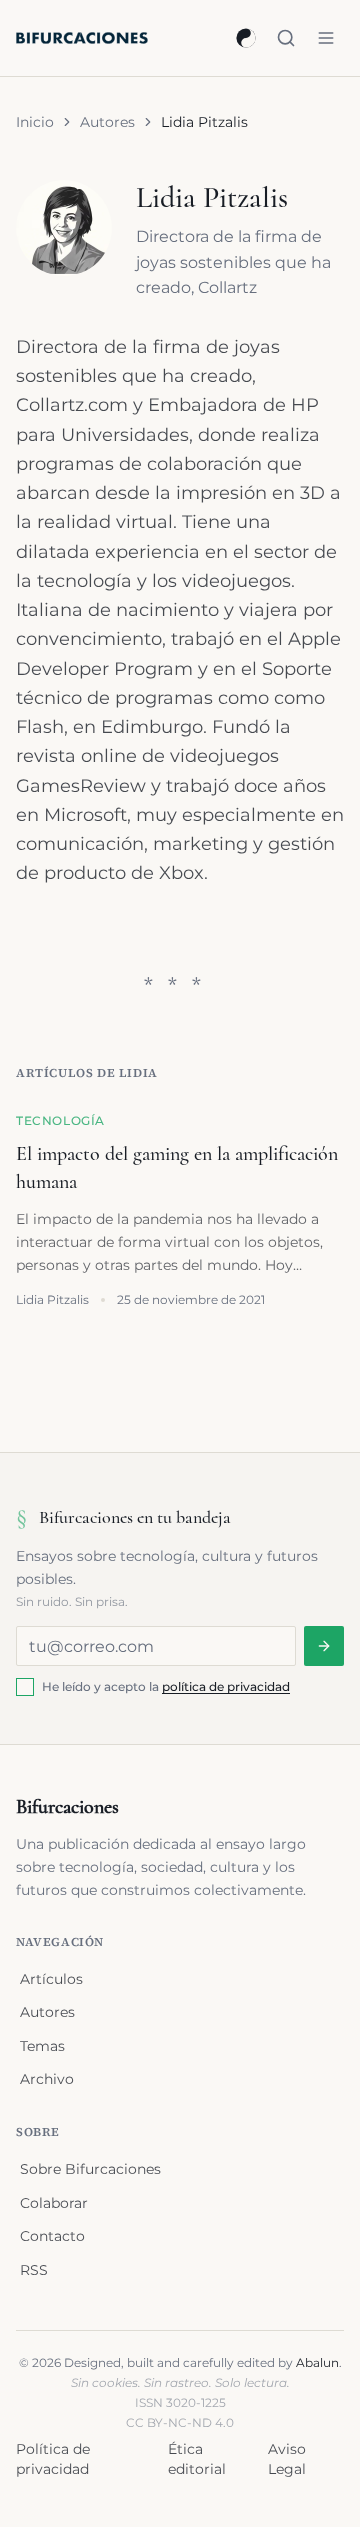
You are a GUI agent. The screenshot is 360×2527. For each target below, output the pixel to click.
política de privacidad (226, 1686)
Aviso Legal (287, 2459)
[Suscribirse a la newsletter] (324, 1646)
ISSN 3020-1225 (180, 2402)
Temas (42, 2046)
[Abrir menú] (326, 38)
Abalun (317, 2362)
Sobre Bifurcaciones (90, 2169)
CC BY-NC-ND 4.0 (180, 2422)
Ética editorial (197, 2459)
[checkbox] (25, 1687)
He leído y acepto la (166, 1686)
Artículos (51, 1979)
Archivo (47, 2079)
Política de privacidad (53, 2459)
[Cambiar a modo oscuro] (246, 38)
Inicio (35, 122)
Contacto (52, 2236)
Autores (107, 122)
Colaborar (54, 2203)
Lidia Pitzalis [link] (204, 122)
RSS (34, 2270)
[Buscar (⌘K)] (286, 38)
